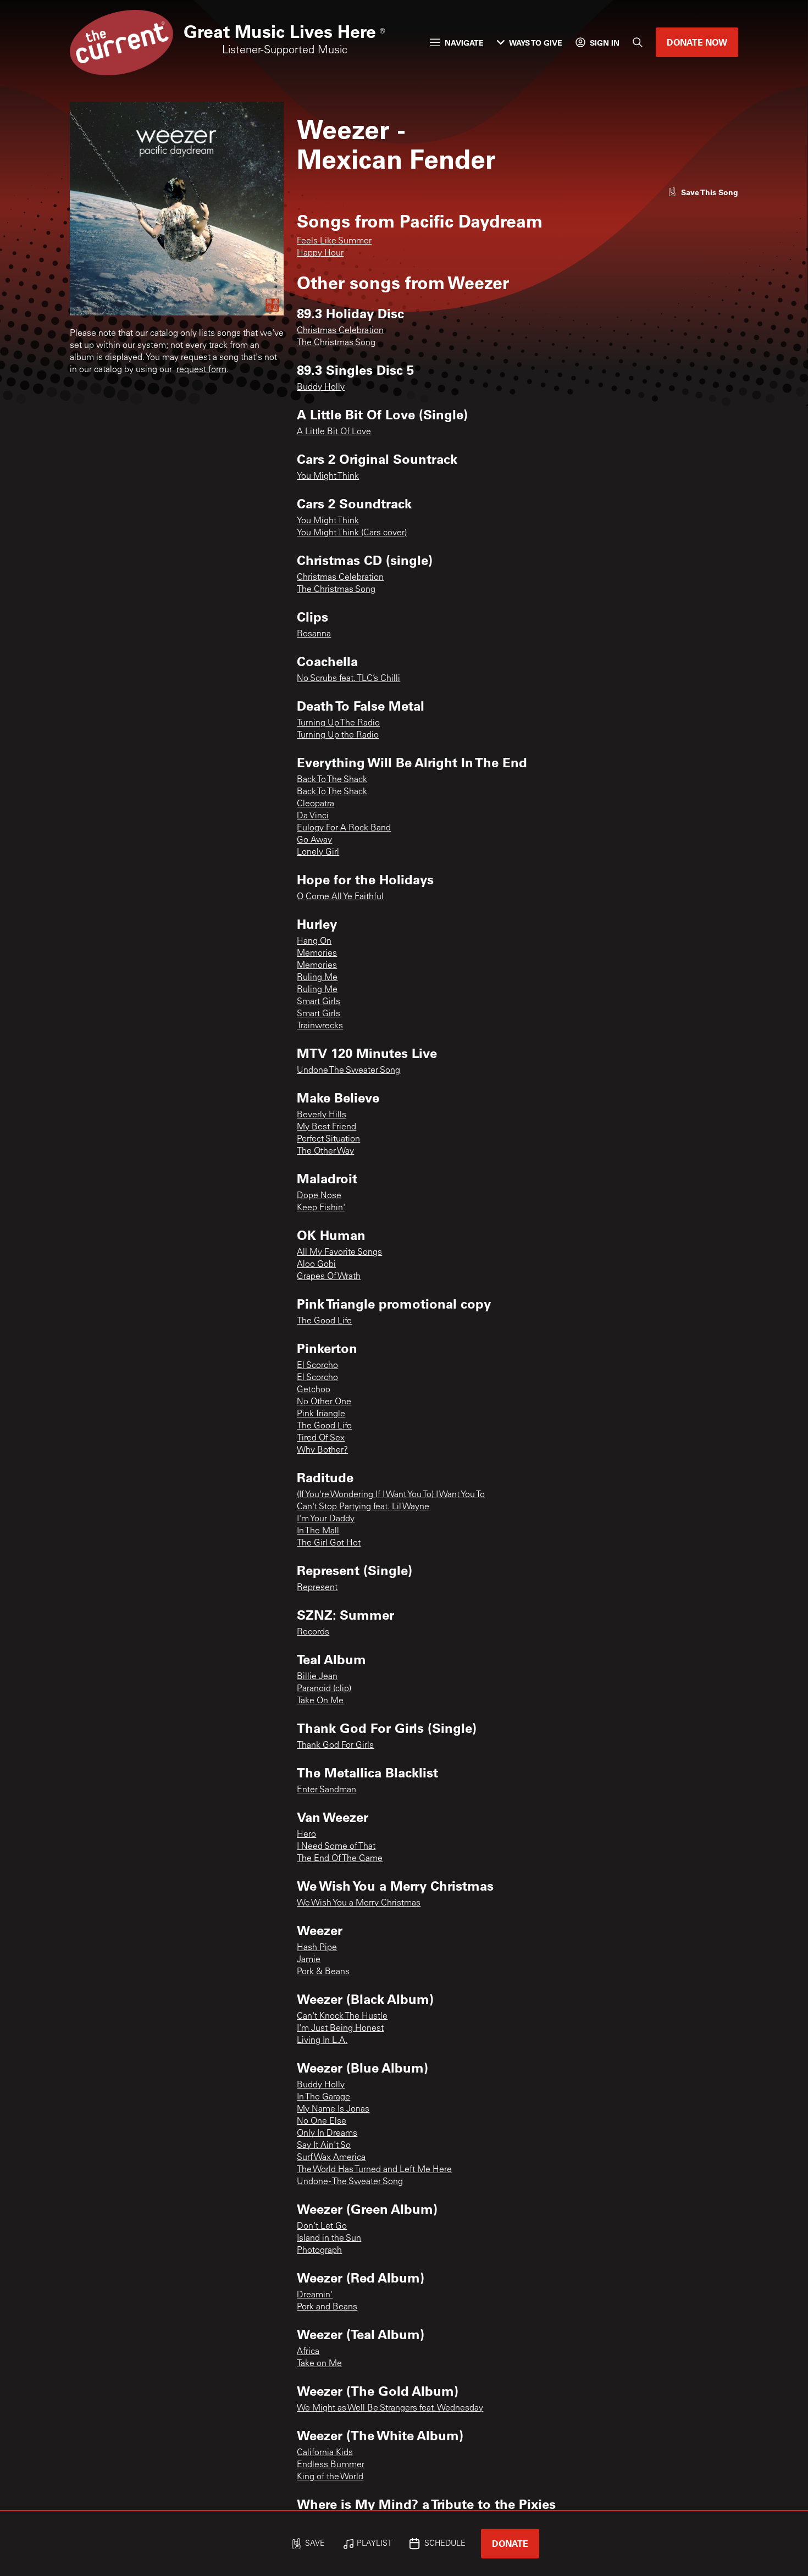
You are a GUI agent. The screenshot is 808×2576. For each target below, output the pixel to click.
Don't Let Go (322, 2226)
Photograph (319, 2251)
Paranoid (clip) (324, 1689)
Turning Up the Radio (338, 735)
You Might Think (328, 477)
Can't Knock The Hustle (342, 2017)
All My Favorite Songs (339, 1253)
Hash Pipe (317, 1948)
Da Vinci (313, 816)
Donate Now (697, 42)
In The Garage (323, 2097)
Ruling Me (317, 978)
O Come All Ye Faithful (340, 897)
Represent (317, 1588)
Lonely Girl (318, 852)
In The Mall (318, 1531)
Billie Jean (317, 1677)
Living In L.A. (322, 2041)
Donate (510, 2543)
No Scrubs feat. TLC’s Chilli (348, 679)
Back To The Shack (332, 780)
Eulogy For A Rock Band (344, 828)
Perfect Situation (328, 1139)
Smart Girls (319, 1002)
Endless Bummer (331, 2465)
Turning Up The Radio (338, 723)
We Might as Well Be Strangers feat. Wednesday (390, 2408)
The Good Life (324, 1321)
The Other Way (325, 1151)
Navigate (464, 43)
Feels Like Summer (334, 241)
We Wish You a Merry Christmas (359, 1903)
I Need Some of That (336, 1847)
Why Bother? (322, 1450)
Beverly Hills (322, 1115)
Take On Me (320, 1701)
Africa (308, 2352)
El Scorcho (317, 1366)
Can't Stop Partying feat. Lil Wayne (363, 1507)
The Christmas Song (336, 343)
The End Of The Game (340, 1859)
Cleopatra (316, 804)
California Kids (325, 2453)
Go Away (314, 840)
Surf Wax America (331, 2158)
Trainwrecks (320, 1026)
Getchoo (314, 1390)
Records (313, 1632)
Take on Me (319, 2364)
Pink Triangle (321, 1414)
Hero (306, 1835)
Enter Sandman (326, 1790)
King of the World (330, 2477)
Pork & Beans (323, 1972)
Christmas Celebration (340, 331)
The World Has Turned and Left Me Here (374, 2170)
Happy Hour (320, 253)
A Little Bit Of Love (334, 432)
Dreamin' (315, 2295)
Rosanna (314, 634)
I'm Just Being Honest (340, 2029)
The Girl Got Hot (329, 1543)
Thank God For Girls (335, 1746)
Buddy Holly (321, 387)
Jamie (309, 1960)
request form (201, 370)
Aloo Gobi (316, 1265)
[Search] (638, 42)
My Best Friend (326, 1127)
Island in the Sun (329, 2239)
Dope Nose (319, 1196)
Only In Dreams (327, 2134)
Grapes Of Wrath (329, 1277)
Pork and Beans (327, 2307)
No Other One (324, 1402)
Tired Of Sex (321, 1438)
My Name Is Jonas (333, 2109)
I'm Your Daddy (326, 1519)
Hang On (314, 941)
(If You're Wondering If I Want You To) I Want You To (391, 1495)
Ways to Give (536, 43)
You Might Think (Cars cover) (352, 533)
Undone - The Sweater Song (350, 2182)
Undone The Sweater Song (348, 1071)
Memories (317, 954)
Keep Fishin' (321, 1208)
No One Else (322, 2121)
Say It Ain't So (324, 2146)
